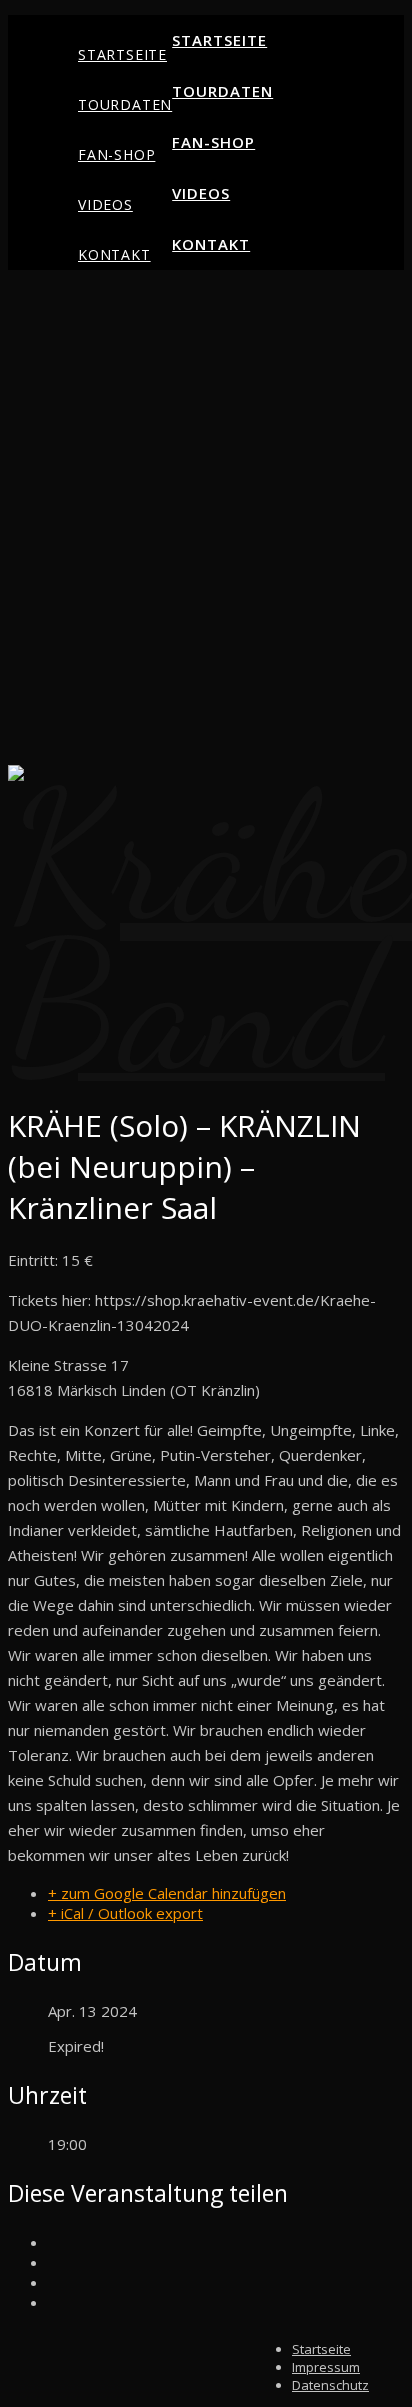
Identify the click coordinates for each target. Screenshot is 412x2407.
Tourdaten (125, 104)
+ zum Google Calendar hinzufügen (167, 1893)
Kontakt (114, 254)
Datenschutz (330, 2385)
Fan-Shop (116, 154)
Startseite (122, 54)
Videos (105, 204)
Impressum (326, 2367)
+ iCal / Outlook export (125, 1913)
